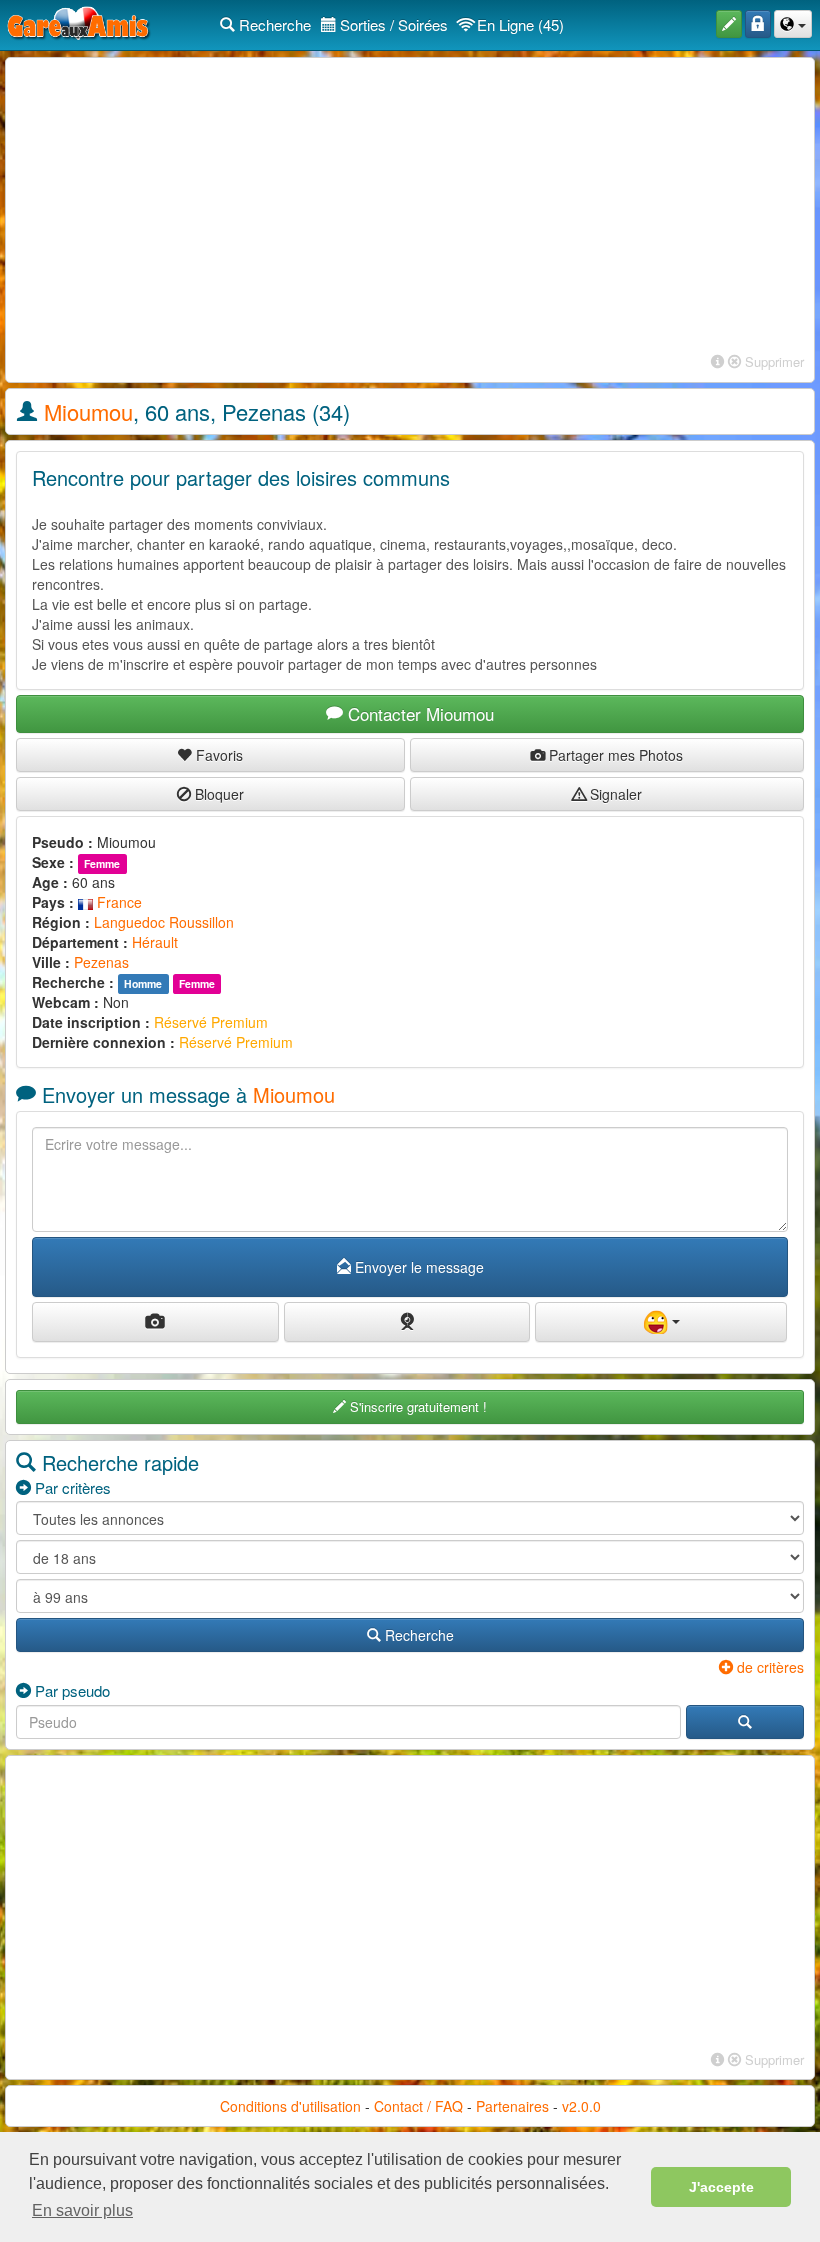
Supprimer (772, 361)
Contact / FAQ (418, 2106)
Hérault (155, 942)
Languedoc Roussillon (164, 922)
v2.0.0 (581, 2106)
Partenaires (512, 2106)
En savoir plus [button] (82, 2210)
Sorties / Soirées (392, 24)
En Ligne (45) (518, 24)
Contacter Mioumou (418, 713)
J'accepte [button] (721, 2187)
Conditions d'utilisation (290, 2106)
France (117, 902)
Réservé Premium (211, 1022)
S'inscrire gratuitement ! (416, 1406)
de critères (768, 1667)
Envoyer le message (417, 1267)
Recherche (273, 24)
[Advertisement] (410, 208)
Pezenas (101, 962)
